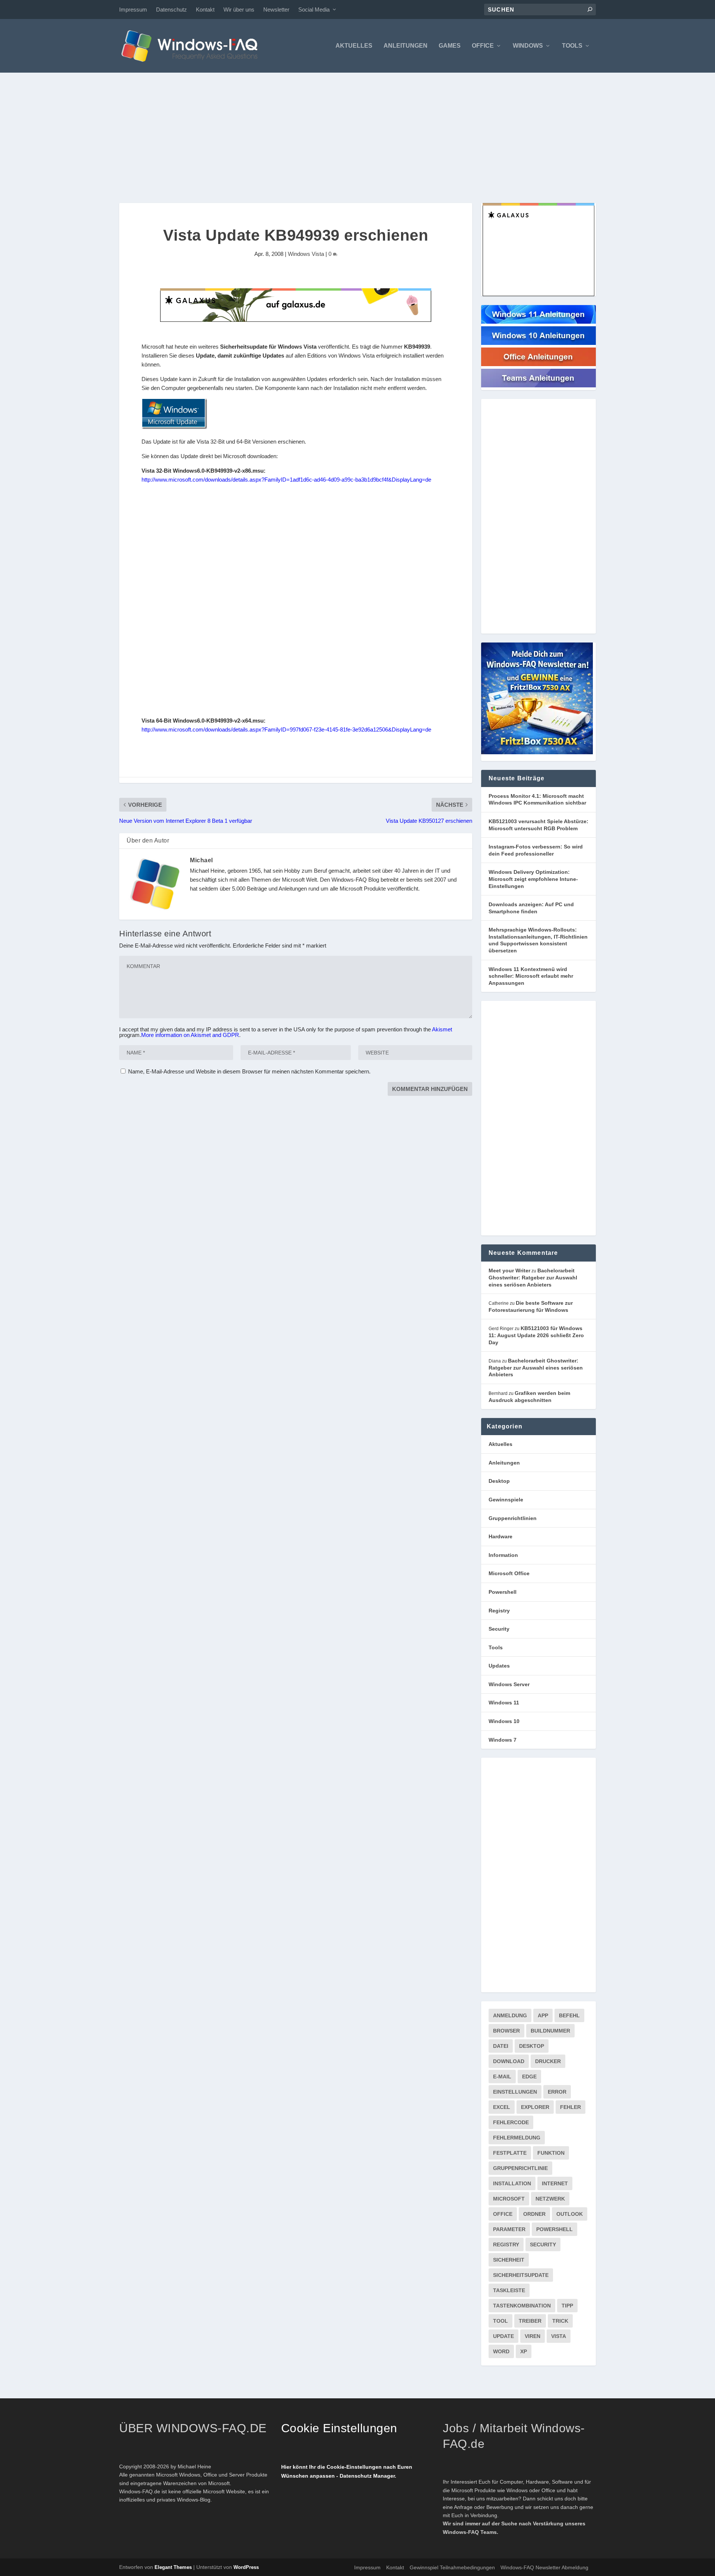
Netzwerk (550, 2199)
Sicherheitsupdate (521, 2275)
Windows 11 (504, 1703)
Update (503, 2336)
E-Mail (502, 2077)
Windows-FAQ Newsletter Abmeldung (544, 2567)
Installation (512, 2183)
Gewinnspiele (506, 1500)
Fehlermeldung (517, 2138)
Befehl (569, 2015)
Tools (572, 46)
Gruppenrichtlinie (520, 2168)
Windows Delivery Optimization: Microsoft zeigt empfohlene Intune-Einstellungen (533, 879)
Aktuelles (354, 46)
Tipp (567, 2306)
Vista (559, 2336)
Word (501, 2351)
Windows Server (509, 1684)
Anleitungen (406, 46)
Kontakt (205, 9)
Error (557, 2092)
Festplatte (510, 2153)
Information (503, 1555)
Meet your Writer (509, 1270)
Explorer (535, 2107)
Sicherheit (509, 2260)
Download (509, 2061)
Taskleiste (509, 2290)
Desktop (499, 1481)
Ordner (534, 2214)
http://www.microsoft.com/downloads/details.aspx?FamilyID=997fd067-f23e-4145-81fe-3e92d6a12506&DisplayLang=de (286, 729)
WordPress (246, 2567)
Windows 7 (503, 1740)
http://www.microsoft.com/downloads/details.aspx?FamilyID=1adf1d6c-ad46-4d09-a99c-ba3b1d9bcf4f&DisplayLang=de (286, 480)
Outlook (570, 2214)
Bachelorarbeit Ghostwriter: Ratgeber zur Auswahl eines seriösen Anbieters (533, 1277)
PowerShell (554, 2229)
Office (483, 46)
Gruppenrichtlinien (513, 1518)
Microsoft (509, 2199)
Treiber (530, 2321)
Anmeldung (510, 2015)
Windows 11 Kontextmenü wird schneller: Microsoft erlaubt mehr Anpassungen (531, 976)
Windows (528, 46)
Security (499, 1629)
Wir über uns (239, 9)
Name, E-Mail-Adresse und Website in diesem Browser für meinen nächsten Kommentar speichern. (249, 1071)
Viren (533, 2336)
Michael (201, 860)
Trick (560, 2321)
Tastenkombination (522, 2306)
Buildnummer (550, 2031)
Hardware (500, 1536)
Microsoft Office (509, 1573)
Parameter (509, 2229)
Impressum (133, 9)
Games (450, 46)
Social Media (314, 9)
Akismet (442, 1029)
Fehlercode (511, 2122)
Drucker (548, 2061)
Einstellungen (515, 2092)
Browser (506, 2031)
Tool (500, 2321)
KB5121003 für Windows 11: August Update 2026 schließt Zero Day (536, 1335)
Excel (502, 2107)
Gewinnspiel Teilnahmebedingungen (452, 2567)
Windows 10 (504, 1721)
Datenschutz (171, 9)
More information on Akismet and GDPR (190, 1035)
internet (555, 2183)
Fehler (571, 2107)
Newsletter (276, 9)
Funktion (551, 2153)
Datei (501, 2046)
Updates (499, 1666)
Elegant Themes (173, 2567)
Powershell (503, 1592)
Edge (529, 2077)
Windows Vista (306, 254)
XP (524, 2351)
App (543, 2015)
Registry (499, 1611)
